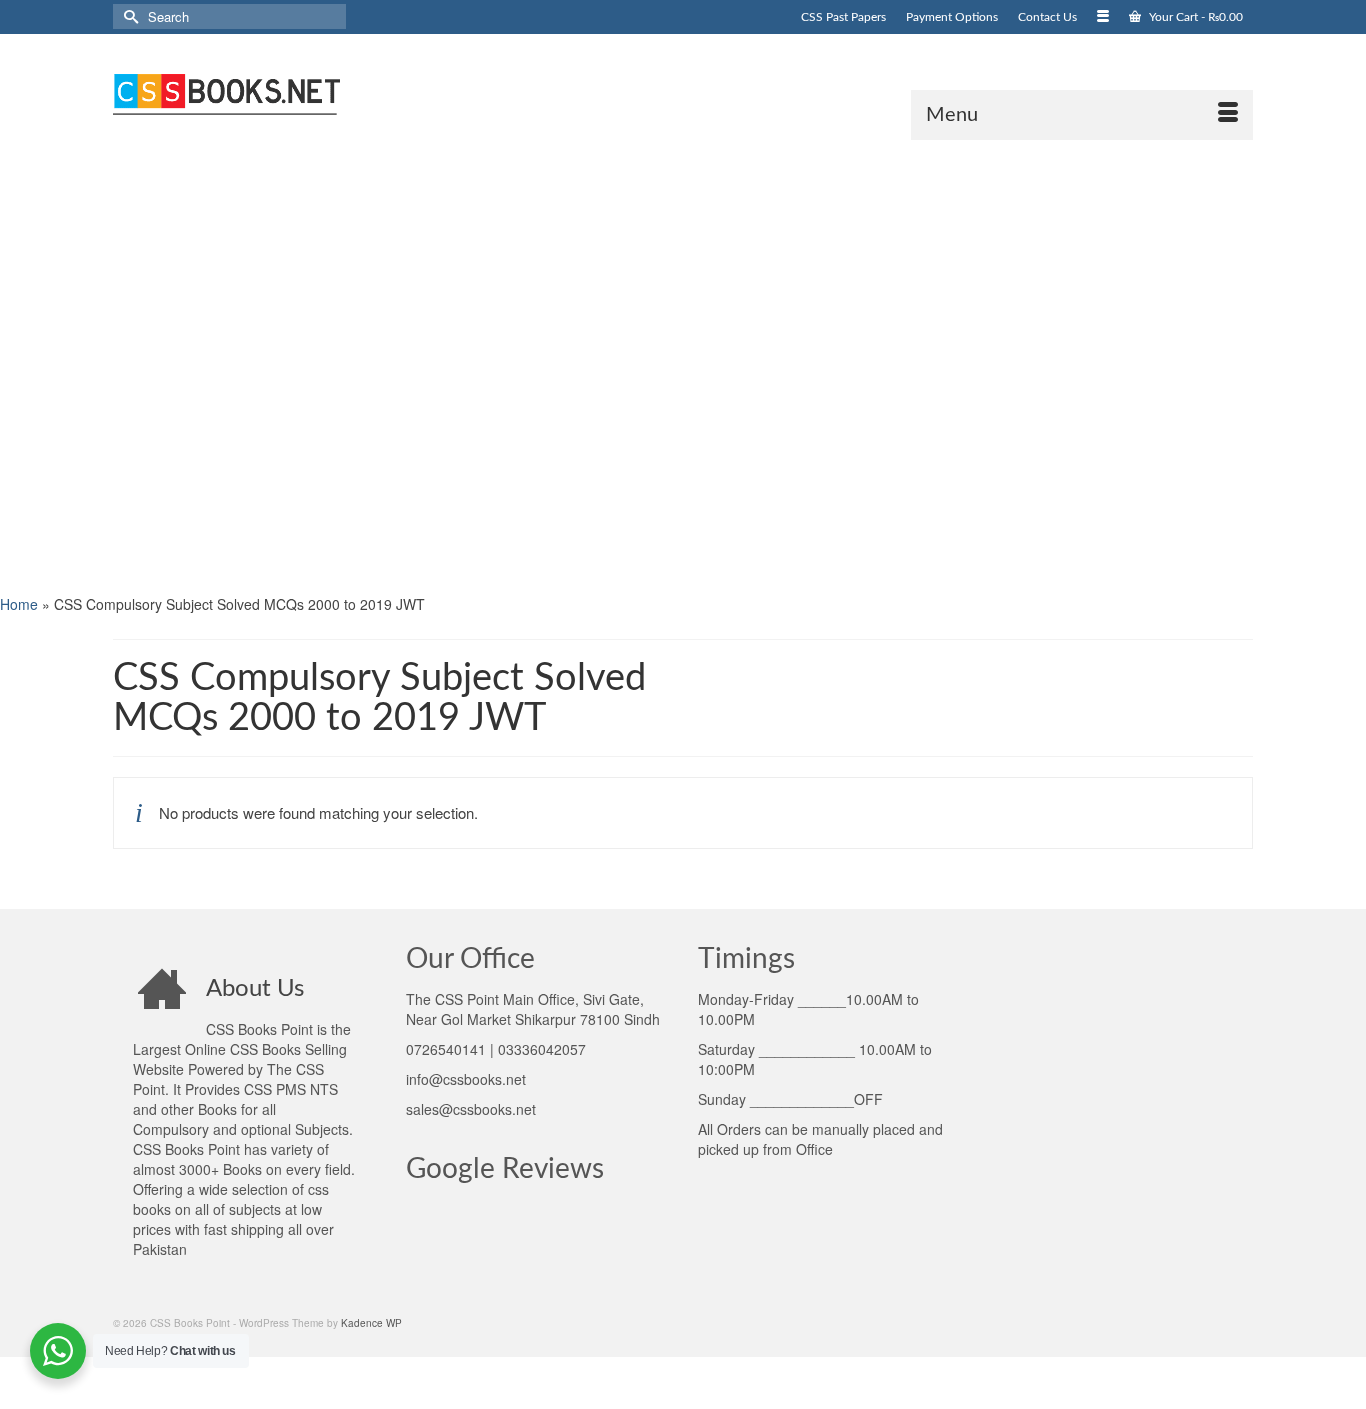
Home (19, 604)
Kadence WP (371, 1323)
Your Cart (1194, 17)
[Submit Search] (128, 16)
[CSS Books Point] (293, 92)
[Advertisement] (600, 365)
